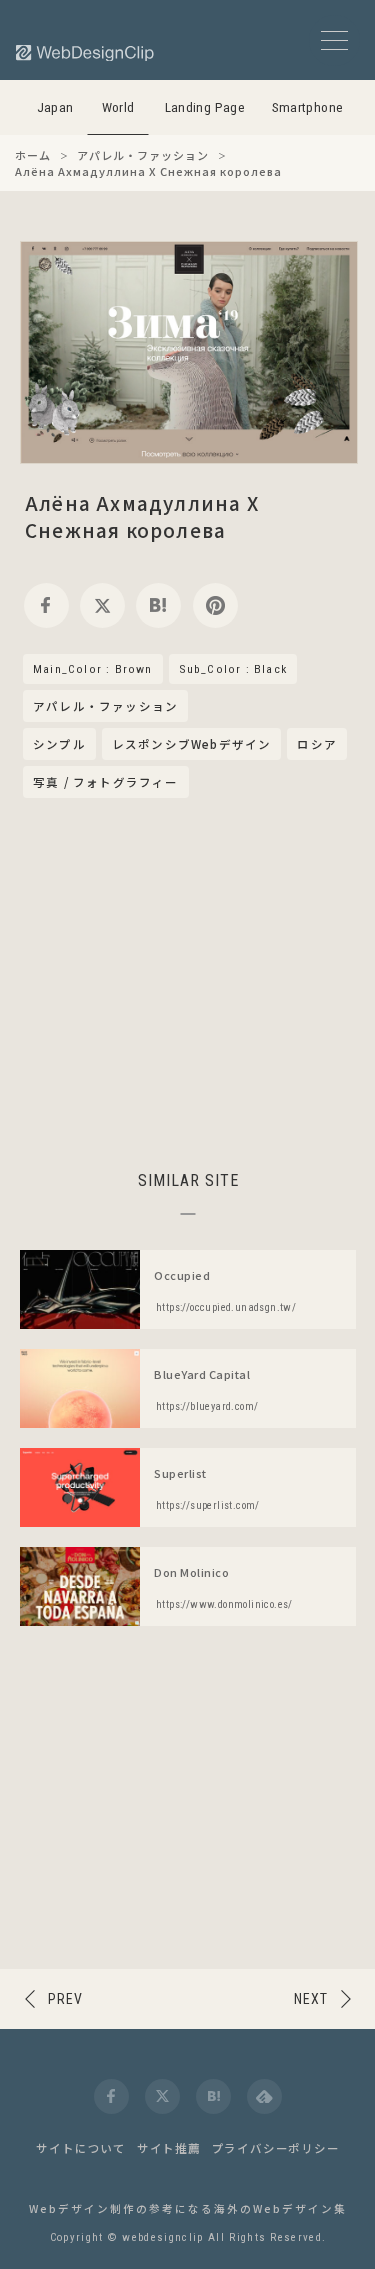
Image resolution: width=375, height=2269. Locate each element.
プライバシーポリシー (276, 2148)
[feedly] (264, 2096)
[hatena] (158, 605)
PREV (65, 1999)
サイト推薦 (169, 2148)
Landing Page (205, 107)
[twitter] (102, 605)
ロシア (317, 744)
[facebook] (46, 605)
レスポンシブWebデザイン (192, 744)
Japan (55, 107)
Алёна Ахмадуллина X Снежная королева (142, 516)
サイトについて (81, 2148)
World (118, 107)
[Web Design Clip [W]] (86, 52)
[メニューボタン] (334, 40)
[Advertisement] (188, 981)
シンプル (59, 744)
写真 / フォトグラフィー (106, 782)
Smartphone (308, 107)
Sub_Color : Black (233, 669)
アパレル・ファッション (105, 707)
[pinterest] (215, 605)
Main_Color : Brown (93, 669)
